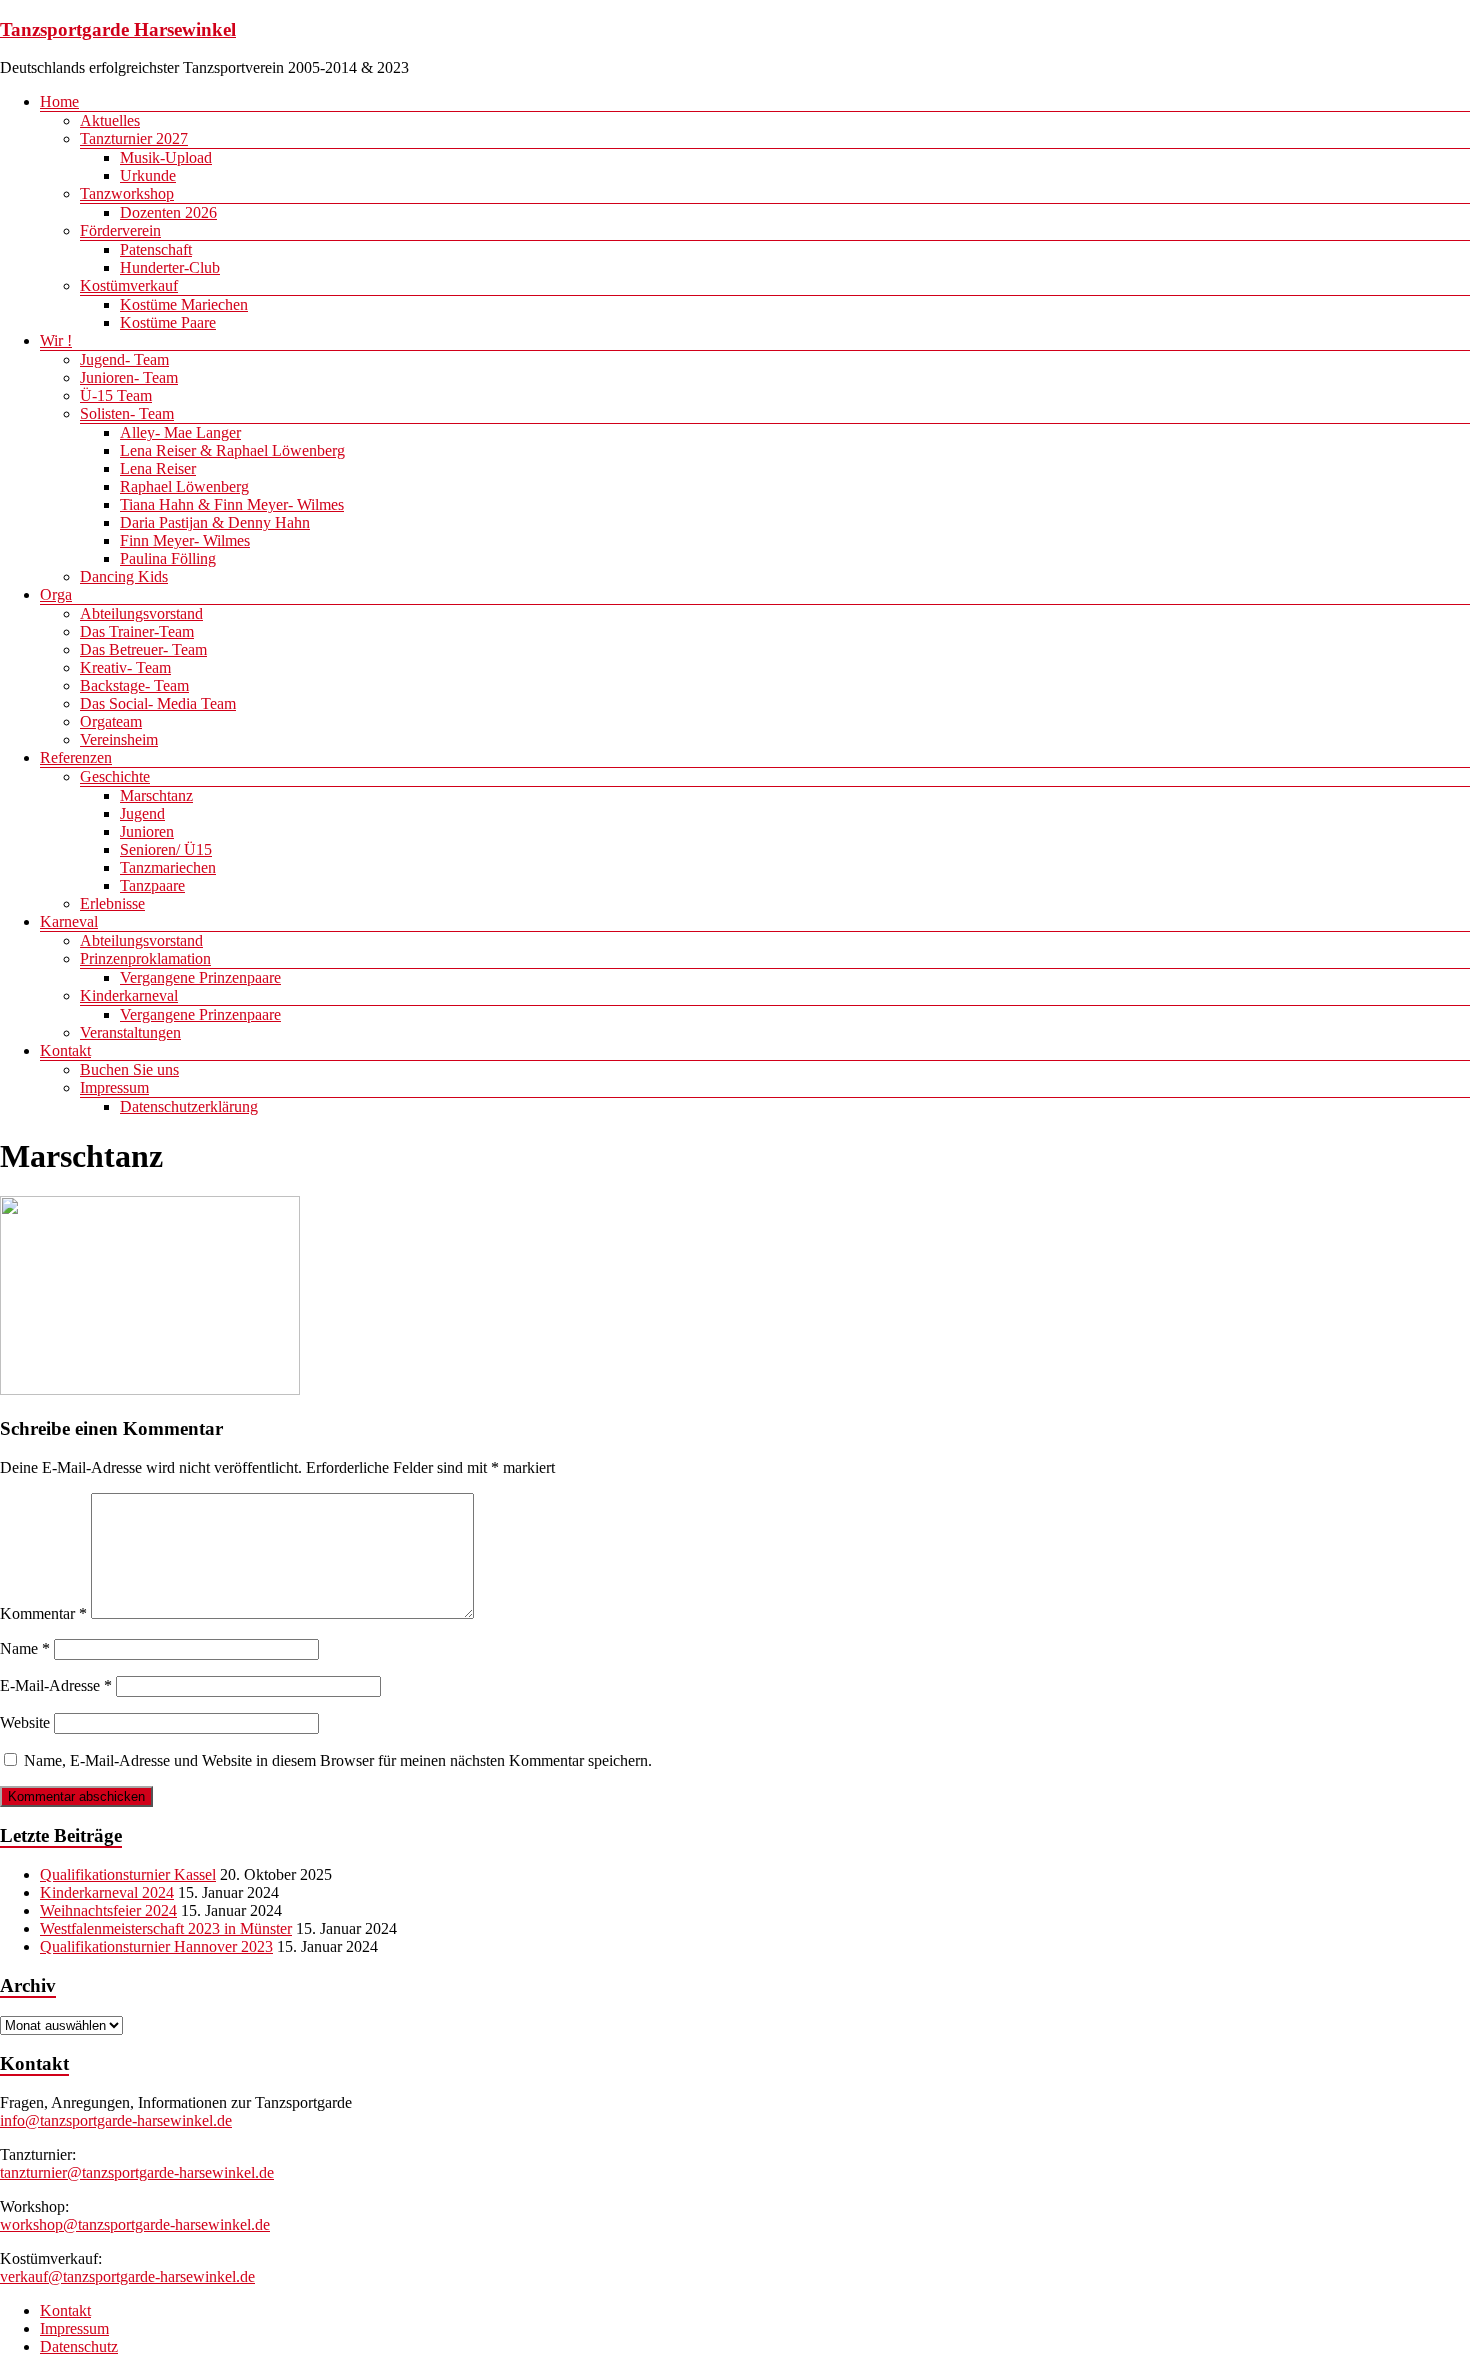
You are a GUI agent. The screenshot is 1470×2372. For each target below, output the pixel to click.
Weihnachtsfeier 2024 (108, 1910)
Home (59, 101)
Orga (56, 594)
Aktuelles (110, 120)
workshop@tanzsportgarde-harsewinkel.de (135, 2224)
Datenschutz (79, 2346)
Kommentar (43, 1613)
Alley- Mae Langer (180, 432)
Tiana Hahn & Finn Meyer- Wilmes (232, 504)
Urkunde (148, 175)
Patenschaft (156, 249)
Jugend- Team (124, 359)
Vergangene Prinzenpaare (200, 977)
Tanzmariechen (168, 867)
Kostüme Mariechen (184, 304)
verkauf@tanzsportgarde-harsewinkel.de (127, 2276)
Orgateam (111, 721)
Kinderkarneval (129, 995)
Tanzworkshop (127, 193)
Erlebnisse (112, 903)
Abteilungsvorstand (141, 613)
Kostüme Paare (168, 322)
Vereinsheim (119, 739)
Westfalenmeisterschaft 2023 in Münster (166, 1928)
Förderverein (120, 230)
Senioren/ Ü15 (166, 849)
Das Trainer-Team (137, 631)
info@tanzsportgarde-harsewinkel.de (116, 2120)
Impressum (114, 1087)
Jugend (142, 813)
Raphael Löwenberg (184, 486)
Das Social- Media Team (158, 703)
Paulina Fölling (168, 558)
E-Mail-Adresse (56, 1685)
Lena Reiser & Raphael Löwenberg (232, 450)
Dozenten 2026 (168, 212)
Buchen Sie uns (129, 1069)
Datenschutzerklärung (189, 1106)
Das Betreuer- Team (143, 649)
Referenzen (76, 757)
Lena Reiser (158, 468)
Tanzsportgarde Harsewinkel (118, 29)
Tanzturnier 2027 (134, 138)
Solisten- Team (127, 413)
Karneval (69, 921)
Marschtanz (156, 795)
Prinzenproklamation (145, 958)
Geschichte (115, 776)
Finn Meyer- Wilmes (185, 540)
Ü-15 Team (116, 395)
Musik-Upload (166, 157)
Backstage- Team (134, 685)
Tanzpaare (152, 885)
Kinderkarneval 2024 (107, 1892)
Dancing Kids (124, 576)
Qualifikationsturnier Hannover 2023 (156, 1946)
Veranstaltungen (130, 1032)
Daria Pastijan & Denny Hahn (215, 522)
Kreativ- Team (125, 667)
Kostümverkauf (129, 285)
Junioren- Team (129, 377)
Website (25, 1722)
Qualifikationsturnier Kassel (128, 1874)
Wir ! (56, 340)
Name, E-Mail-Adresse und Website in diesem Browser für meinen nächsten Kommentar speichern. (338, 1760)
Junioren (147, 831)
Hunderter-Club (170, 267)
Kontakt (65, 1050)
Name (25, 1648)
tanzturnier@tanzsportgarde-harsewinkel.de (137, 2172)
